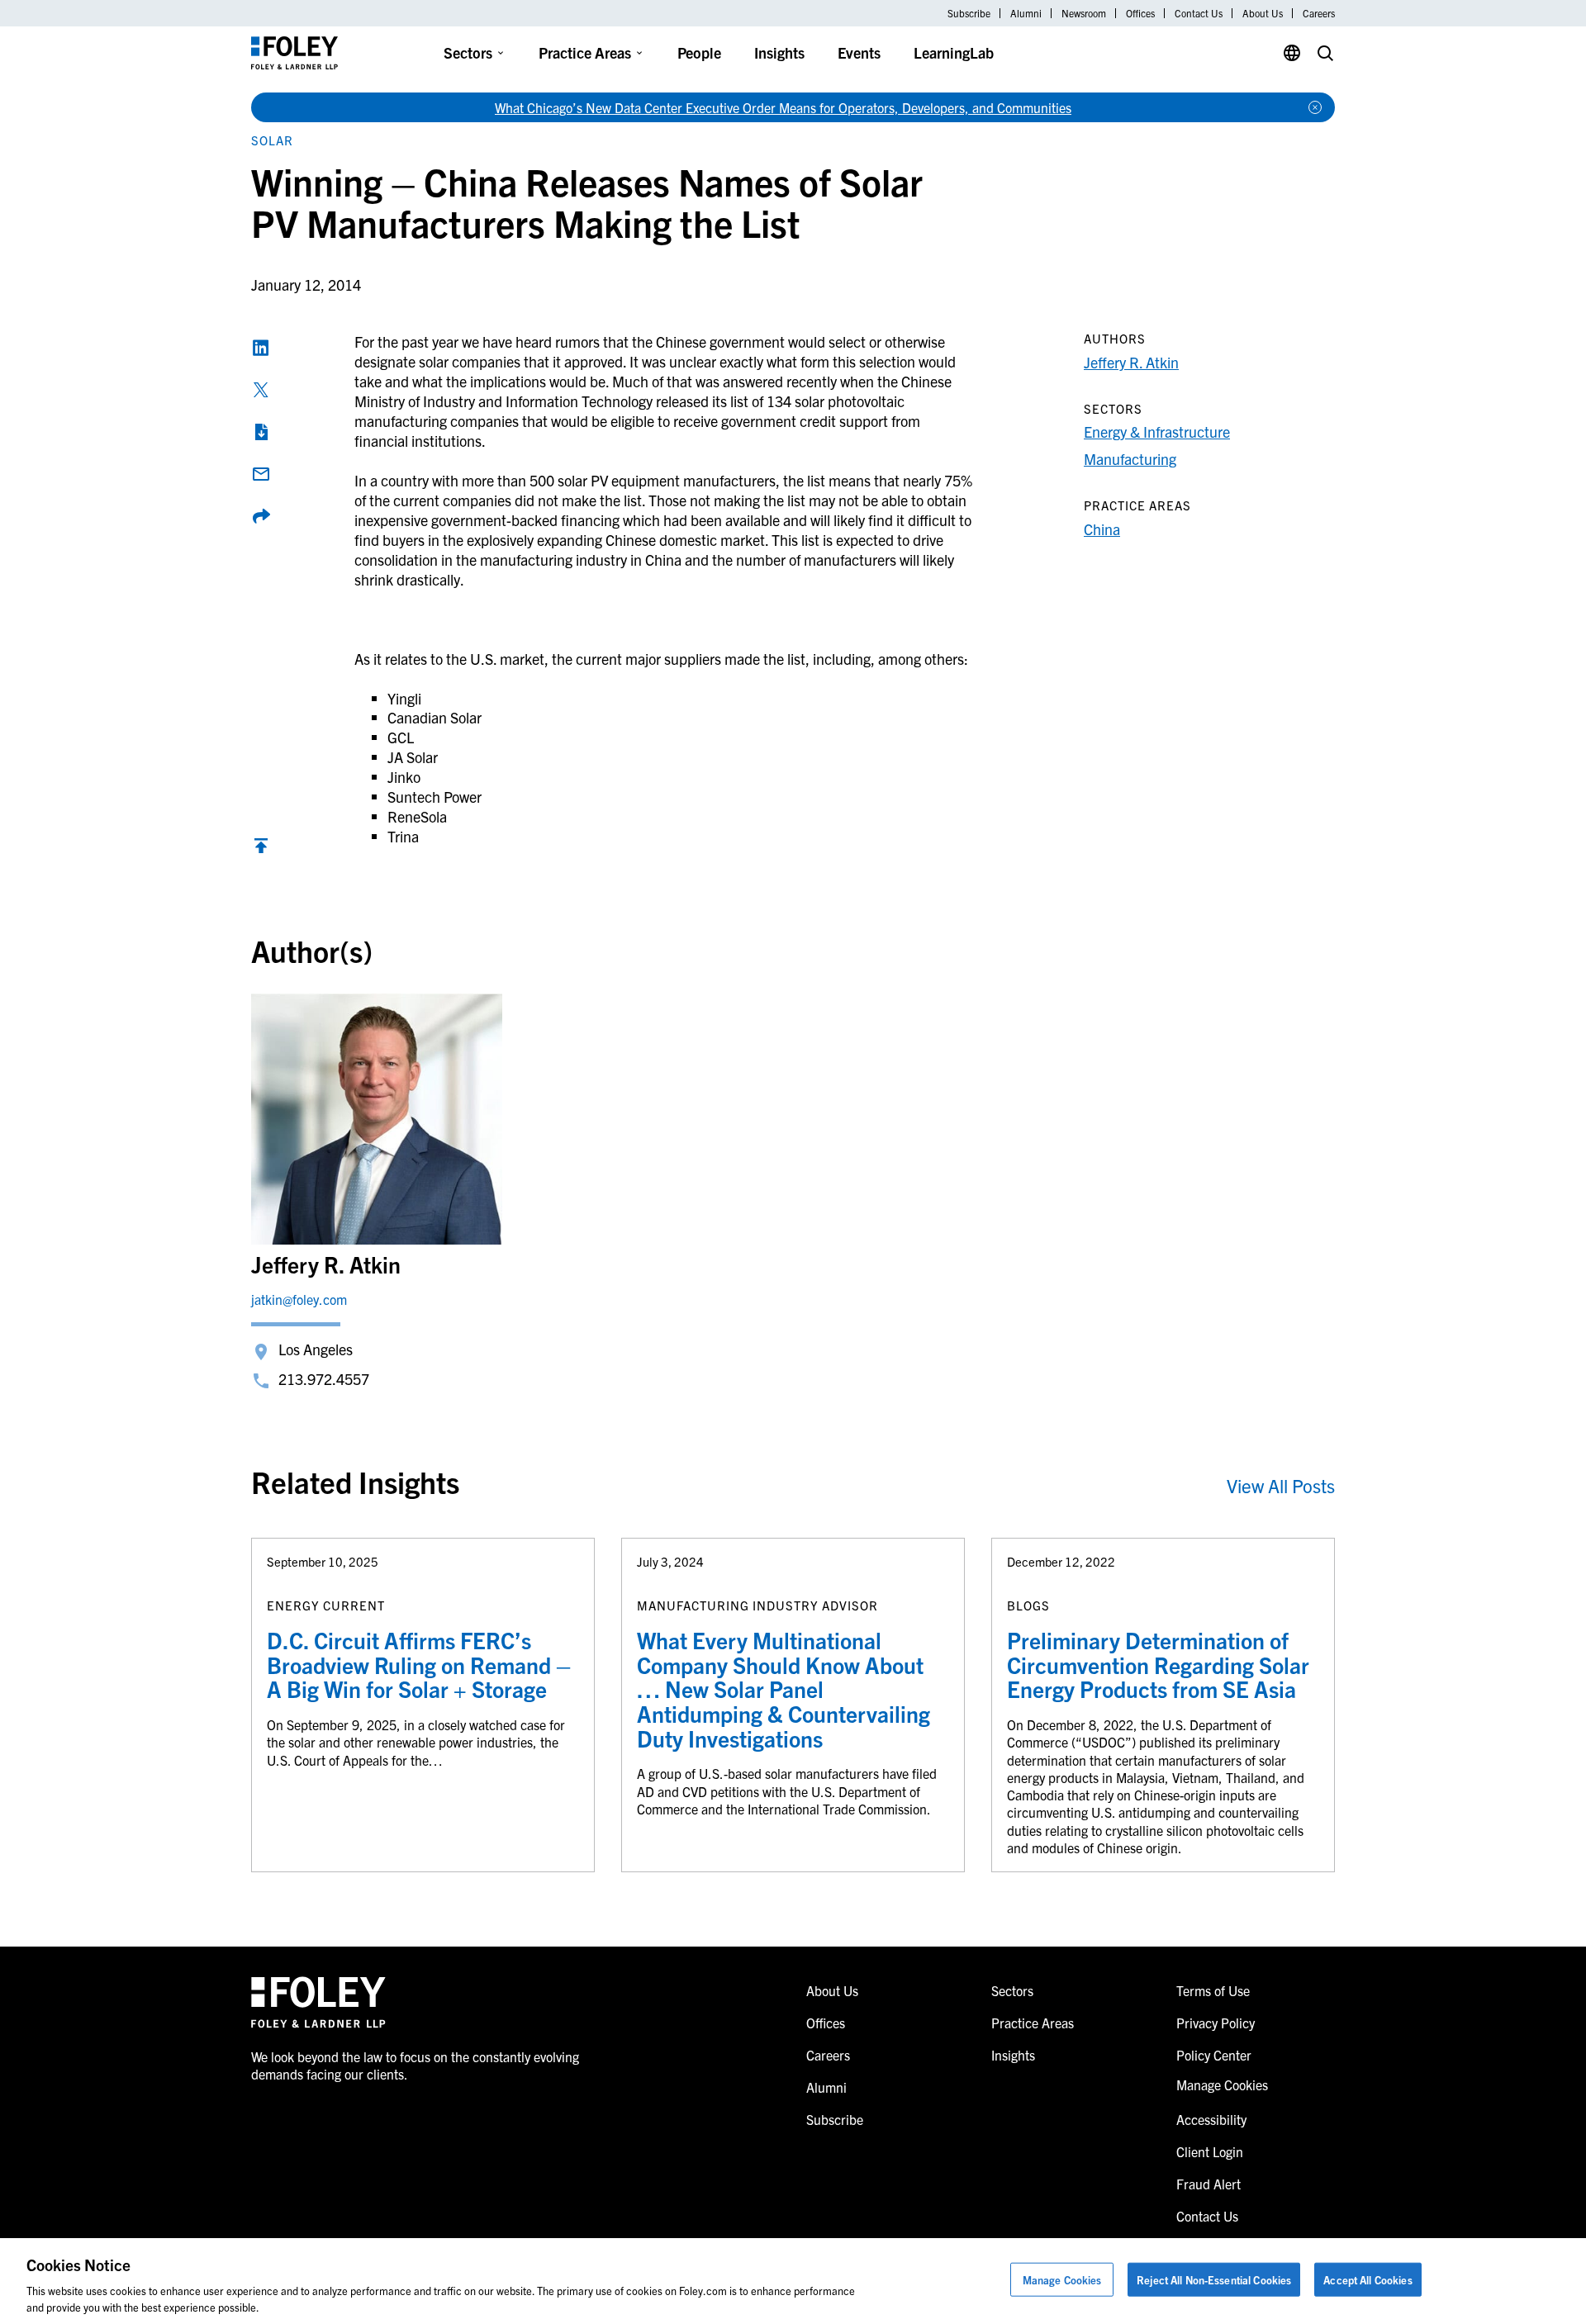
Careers (1319, 13)
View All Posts (1281, 1485)
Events (859, 52)
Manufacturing (1130, 459)
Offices (1140, 13)
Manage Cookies (1062, 2280)
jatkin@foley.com (299, 1299)
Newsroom (1084, 13)
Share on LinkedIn (261, 348)
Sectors (468, 52)
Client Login (1210, 2151)
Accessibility (1211, 2119)
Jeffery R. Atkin (1131, 362)
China (1102, 529)
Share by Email (261, 474)
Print (261, 432)
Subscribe (969, 13)
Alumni (1026, 13)
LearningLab (954, 52)
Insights (779, 52)
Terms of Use (1213, 1990)
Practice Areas (585, 52)
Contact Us (1199, 13)
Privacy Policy (1216, 2023)
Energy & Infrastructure (1157, 432)
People (699, 52)
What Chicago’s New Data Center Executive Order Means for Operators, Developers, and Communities (783, 107)
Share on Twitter (261, 390)
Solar (272, 140)
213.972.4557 (324, 1379)
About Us (1263, 13)
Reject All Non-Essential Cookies (1214, 2280)
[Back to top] (261, 849)
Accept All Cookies (1368, 2280)
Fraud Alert (1208, 2184)
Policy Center (1214, 2055)
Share (261, 516)
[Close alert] (1315, 107)
